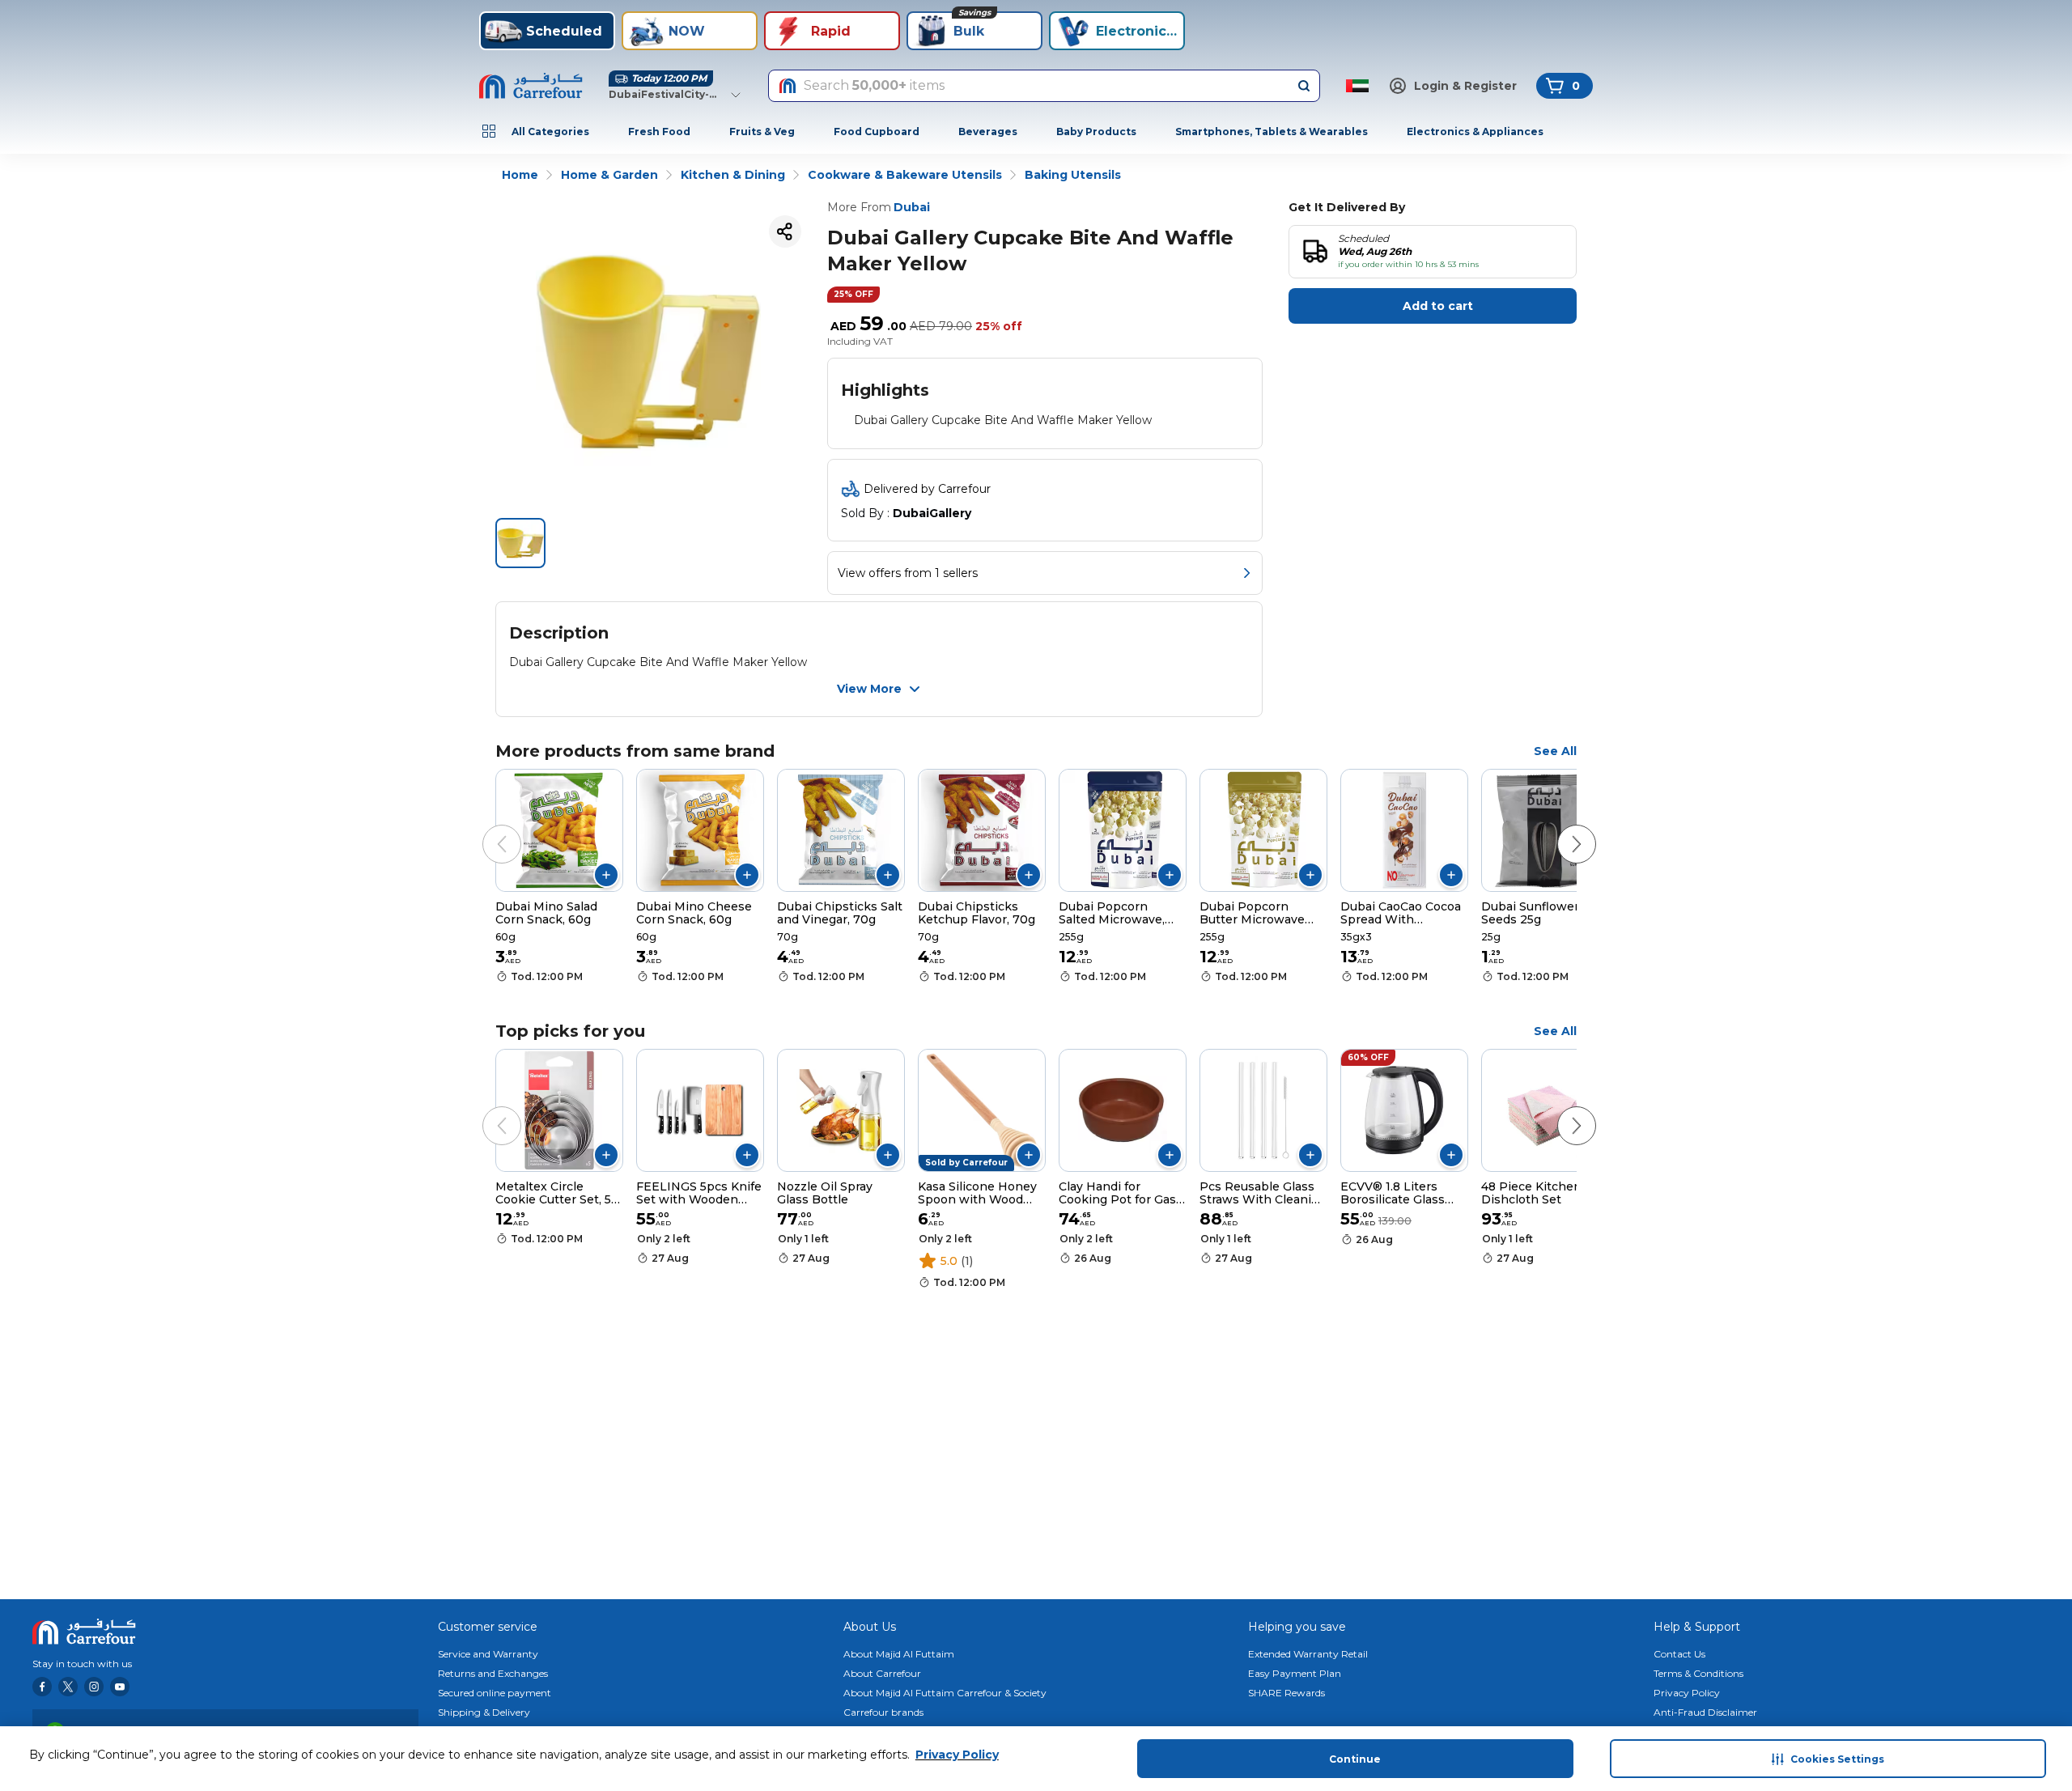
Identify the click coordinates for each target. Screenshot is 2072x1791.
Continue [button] (1355, 1759)
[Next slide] (1560, 828)
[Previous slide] (486, 828)
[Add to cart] (606, 875)
